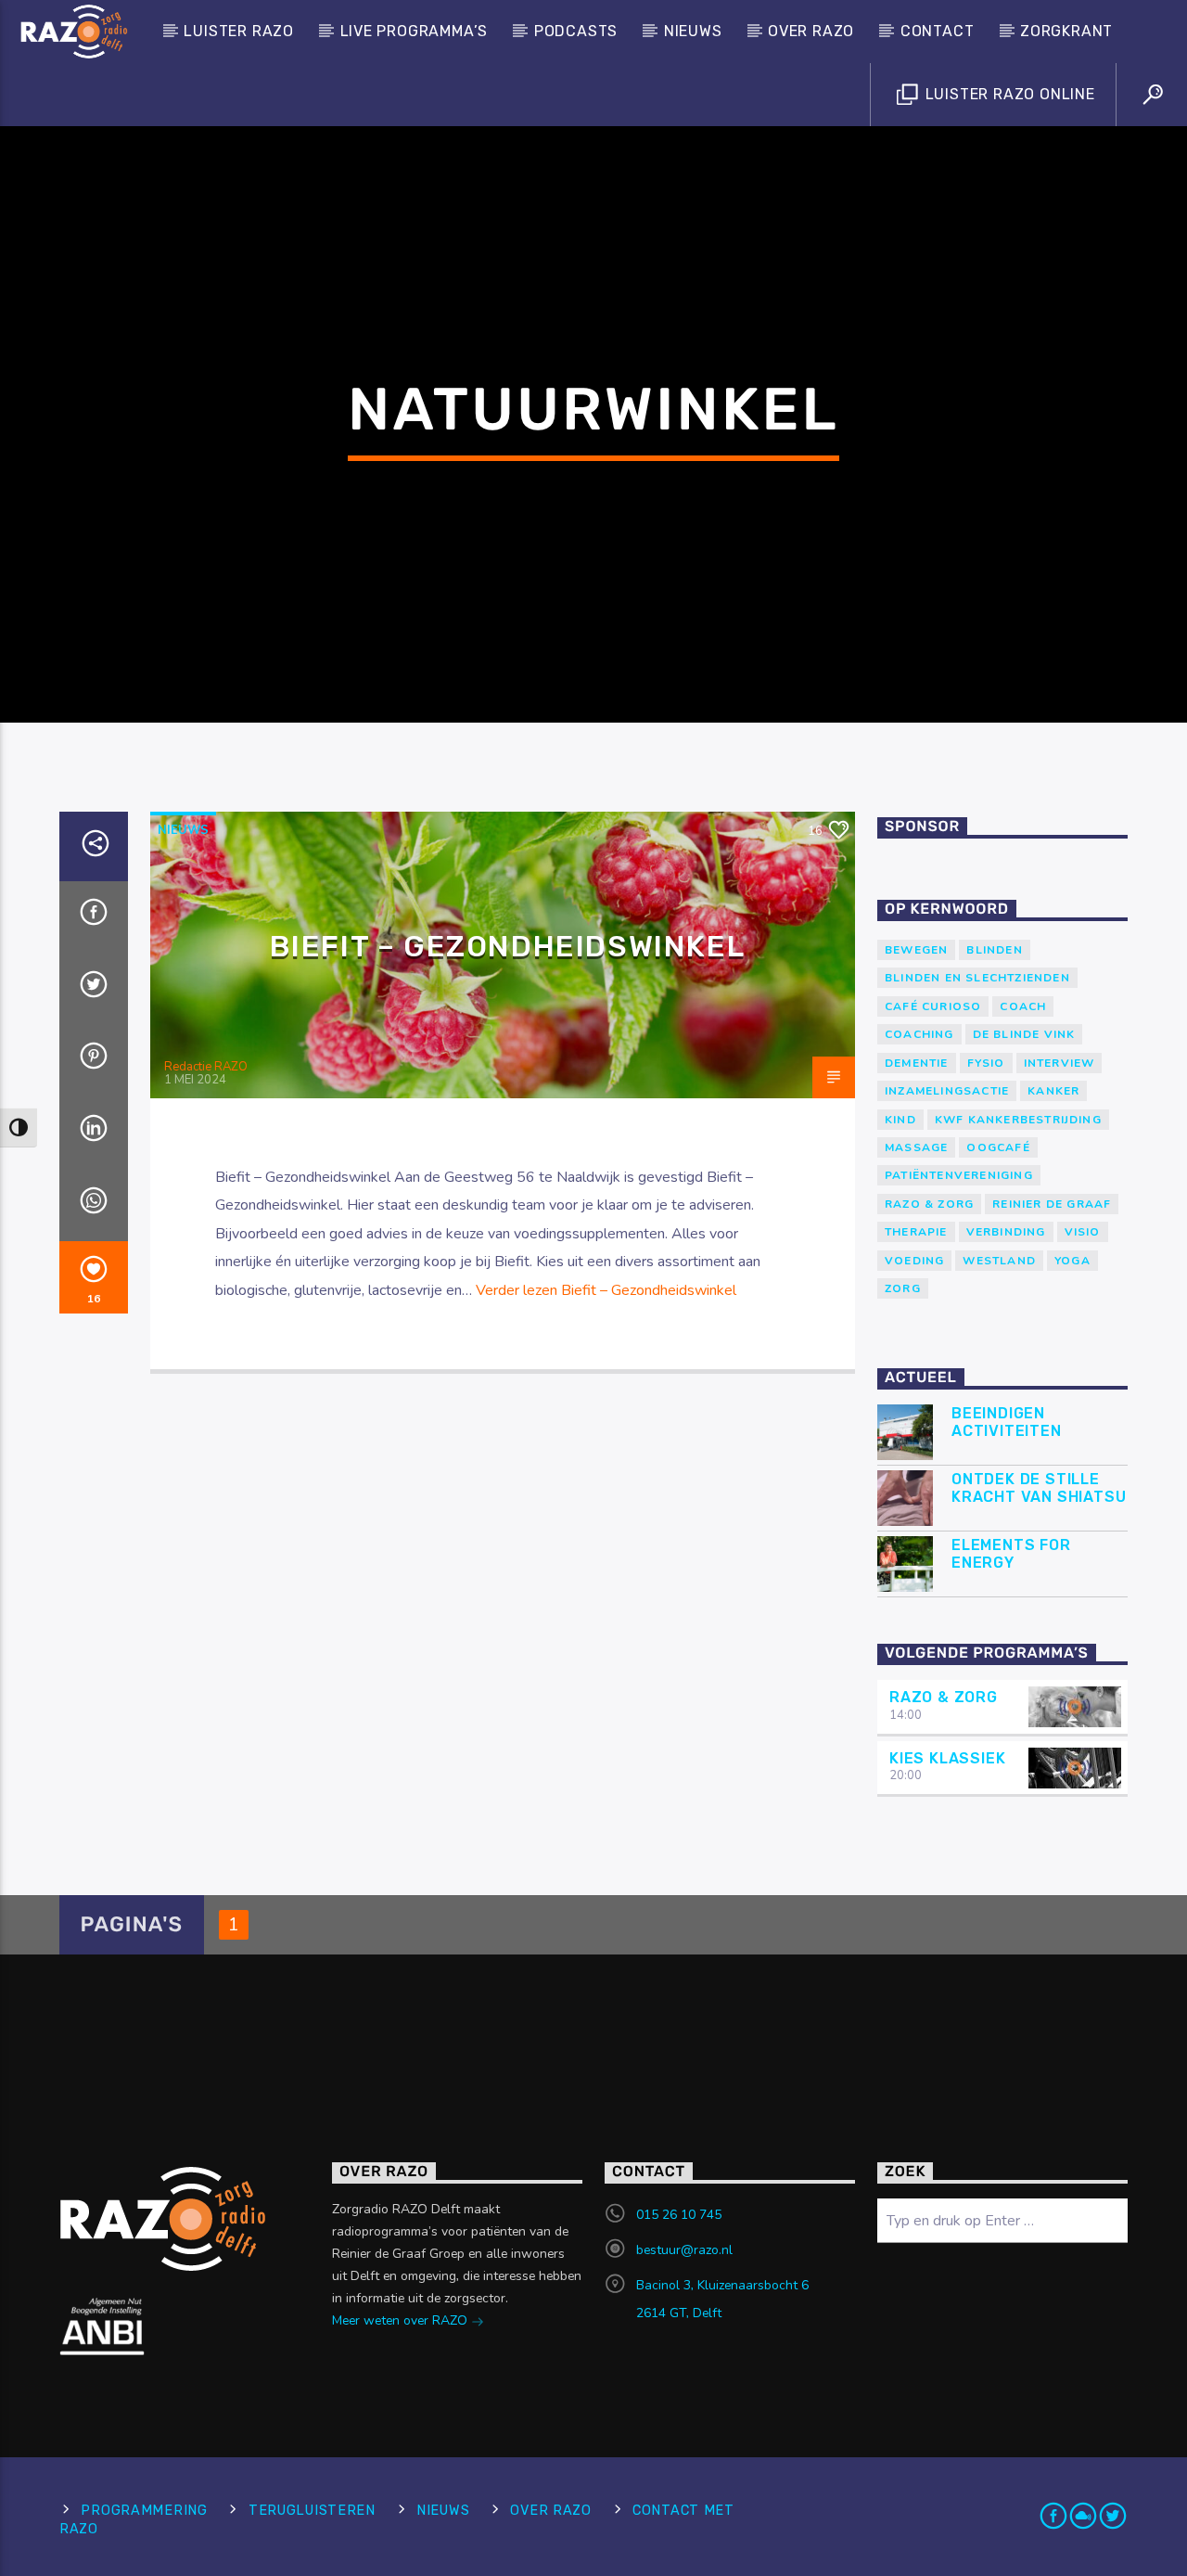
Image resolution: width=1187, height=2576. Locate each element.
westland (999, 1261)
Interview (1059, 1063)
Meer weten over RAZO (402, 2320)
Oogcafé (998, 1147)
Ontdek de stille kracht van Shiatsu (1039, 1488)
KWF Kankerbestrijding (1018, 1120)
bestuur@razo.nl (684, 2250)
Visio (1083, 1232)
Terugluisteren (312, 2511)
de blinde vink (1024, 1034)
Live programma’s (415, 31)
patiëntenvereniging (959, 1175)
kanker (1053, 1091)
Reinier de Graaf (1052, 1204)
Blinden (994, 950)
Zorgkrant (1066, 31)
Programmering (144, 2511)
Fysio (986, 1063)
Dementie (917, 1063)
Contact (938, 31)
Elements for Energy (1011, 1554)
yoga (1072, 1261)
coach (1023, 1006)
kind (900, 1120)
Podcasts (576, 31)
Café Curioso (933, 1006)
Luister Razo (239, 31)
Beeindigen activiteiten (1007, 1422)
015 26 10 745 (679, 2215)
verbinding (1006, 1232)
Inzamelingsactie (947, 1091)
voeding (914, 1261)
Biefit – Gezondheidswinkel (508, 946)
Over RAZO (811, 31)
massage (916, 1147)
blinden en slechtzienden (977, 978)
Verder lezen (606, 1290)
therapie (916, 1232)
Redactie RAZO (206, 1067)
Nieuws (693, 31)
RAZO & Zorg (929, 1204)
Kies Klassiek (947, 1758)
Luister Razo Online (1008, 94)
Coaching (919, 1034)
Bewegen (916, 950)
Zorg (903, 1288)
